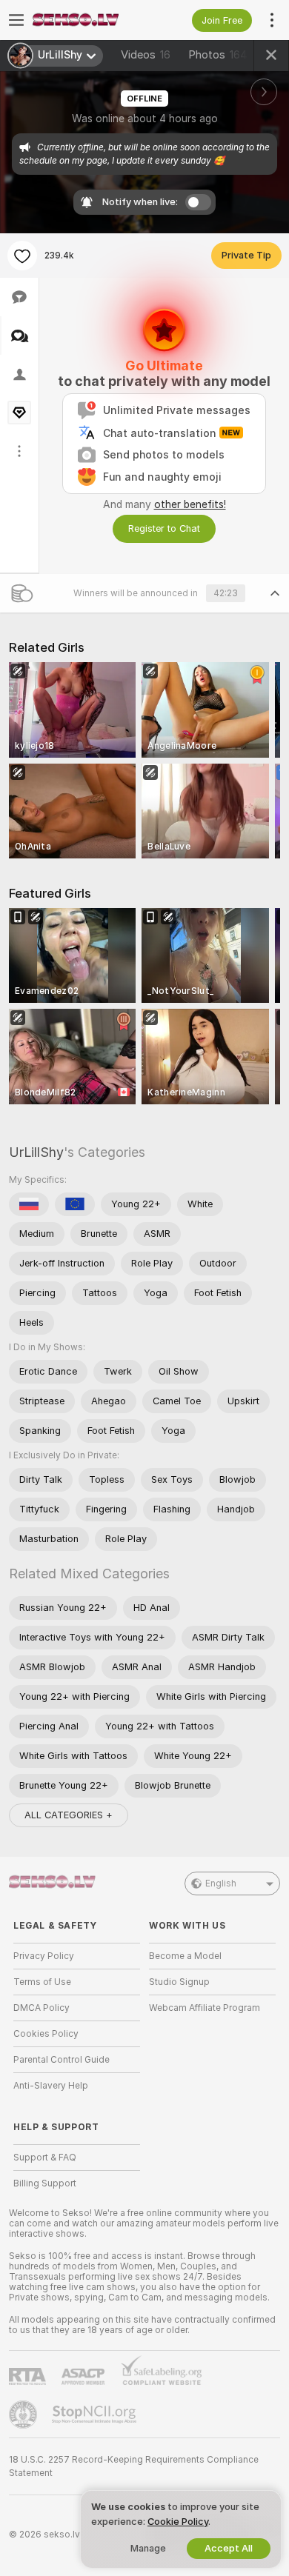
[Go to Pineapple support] (24, 2415)
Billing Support (45, 2183)
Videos (146, 55)
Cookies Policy (46, 2034)
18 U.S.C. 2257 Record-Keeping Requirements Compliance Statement (134, 2466)
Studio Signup (179, 1982)
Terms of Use (42, 1982)
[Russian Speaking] (29, 1204)
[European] (75, 1204)
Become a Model (185, 1956)
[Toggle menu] (16, 20)
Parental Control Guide (62, 2060)
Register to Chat (164, 528)
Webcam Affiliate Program (205, 2008)
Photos (218, 55)
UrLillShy (36, 1152)
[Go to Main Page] (89, 20)
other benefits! (190, 504)
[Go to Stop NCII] (96, 2415)
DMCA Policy (41, 2008)
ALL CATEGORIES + (69, 1815)
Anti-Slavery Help (51, 2086)
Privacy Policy (44, 1956)
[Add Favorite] (22, 256)
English (221, 1883)
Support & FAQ (45, 2158)
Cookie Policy (178, 2522)
